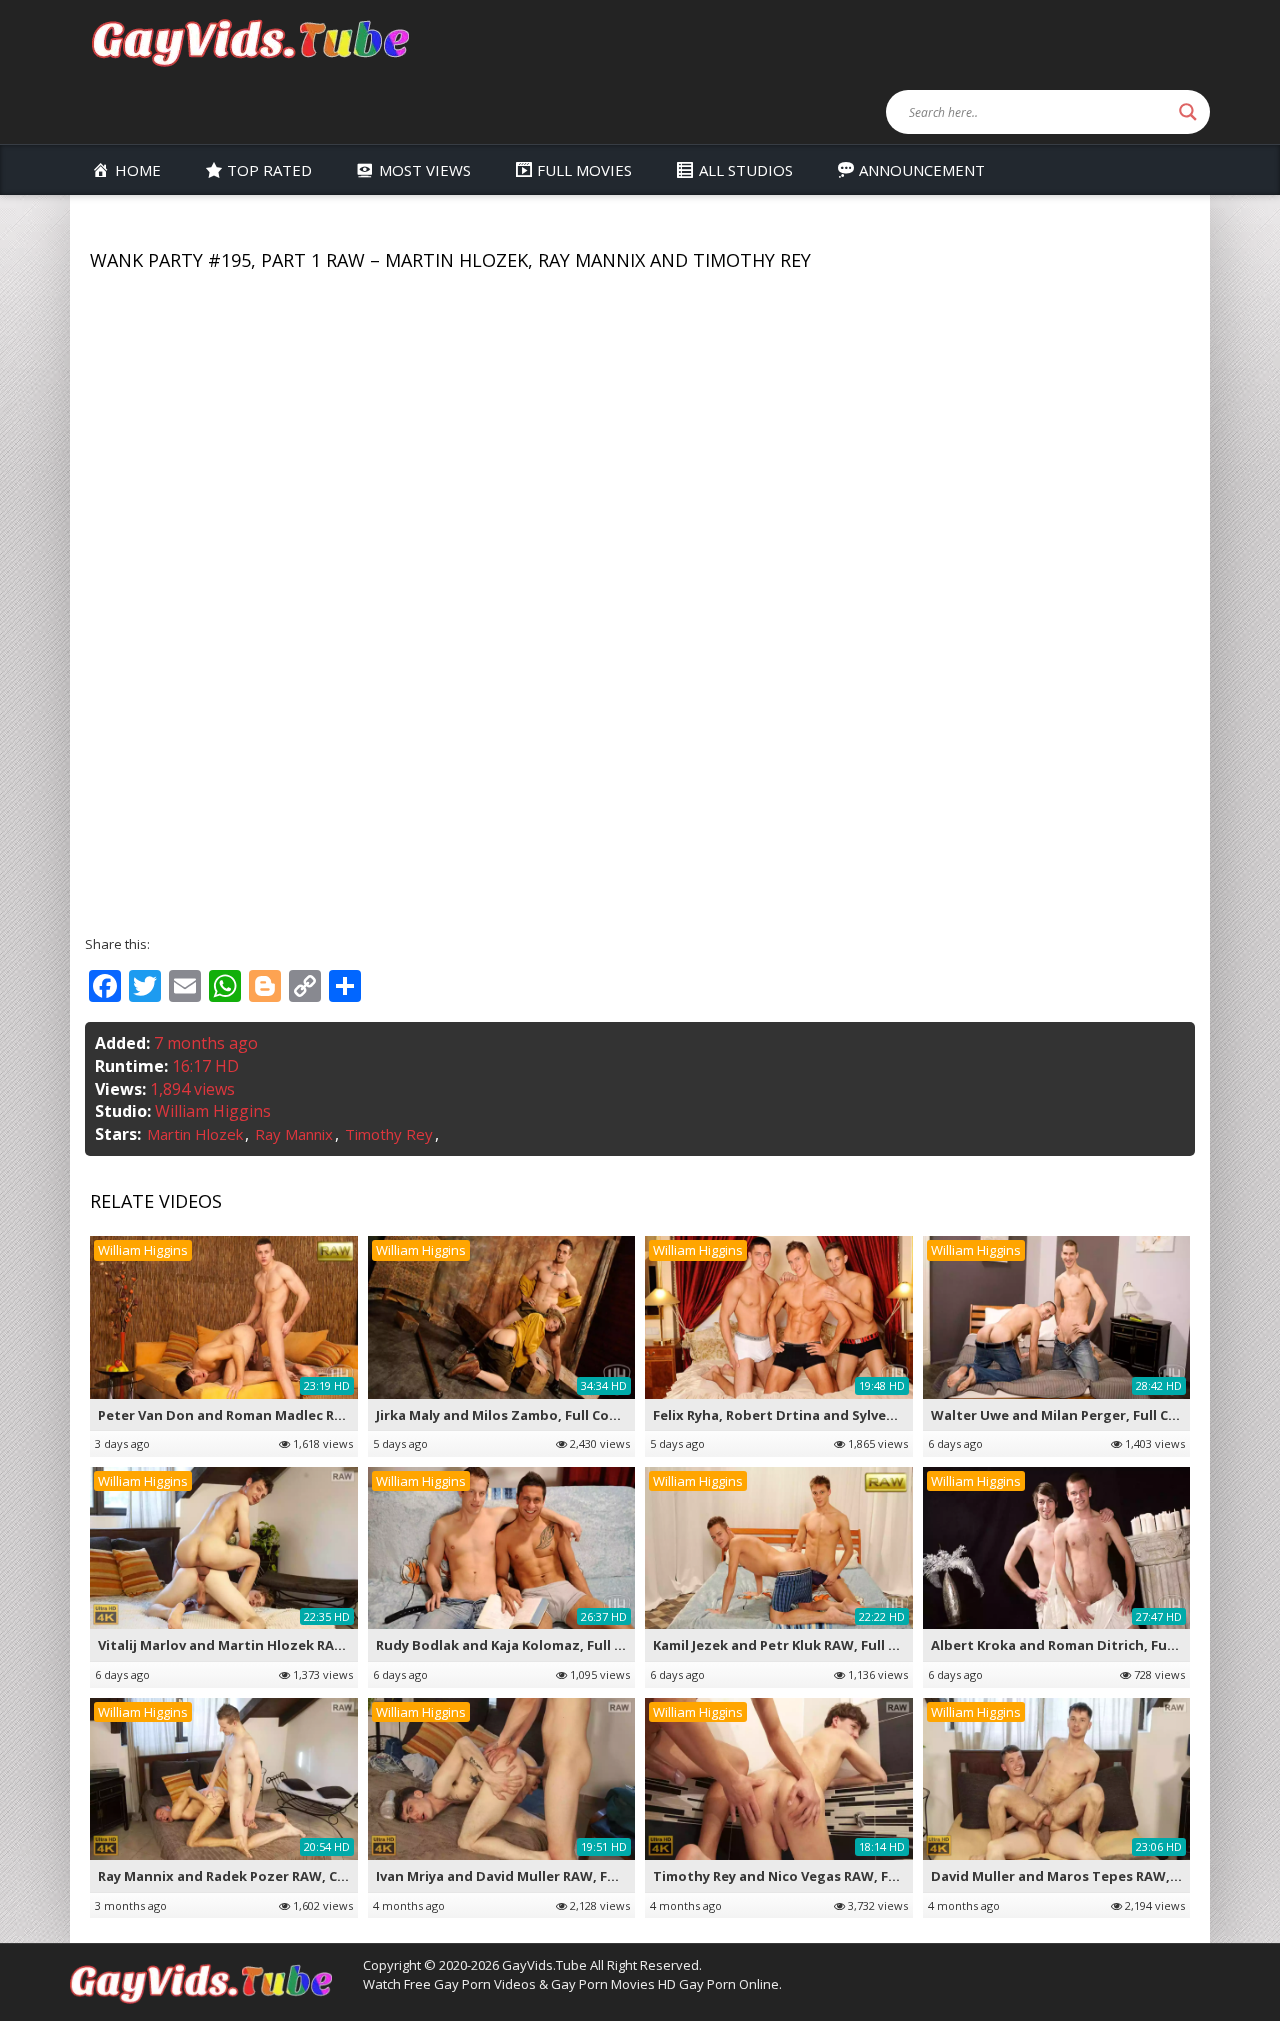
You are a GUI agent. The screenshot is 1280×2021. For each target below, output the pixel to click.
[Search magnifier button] (1188, 112)
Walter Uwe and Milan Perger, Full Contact (1073, 1415)
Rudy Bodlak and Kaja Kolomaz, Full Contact (522, 1645)
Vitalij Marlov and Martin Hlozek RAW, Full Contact (267, 1645)
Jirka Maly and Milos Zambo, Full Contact (511, 1415)
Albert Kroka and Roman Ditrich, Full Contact (1082, 1645)
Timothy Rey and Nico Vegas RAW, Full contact (807, 1876)
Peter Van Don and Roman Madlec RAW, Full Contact (271, 1415)
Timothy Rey (389, 1134)
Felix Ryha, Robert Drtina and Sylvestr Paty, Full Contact (840, 1415)
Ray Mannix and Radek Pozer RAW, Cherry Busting (264, 1876)
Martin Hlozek (195, 1134)
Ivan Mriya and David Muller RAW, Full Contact (529, 1876)
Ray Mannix (294, 1134)
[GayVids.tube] (250, 41)
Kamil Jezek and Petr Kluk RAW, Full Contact (798, 1645)
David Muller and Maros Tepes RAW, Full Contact (1093, 1876)
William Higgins (213, 1111)
